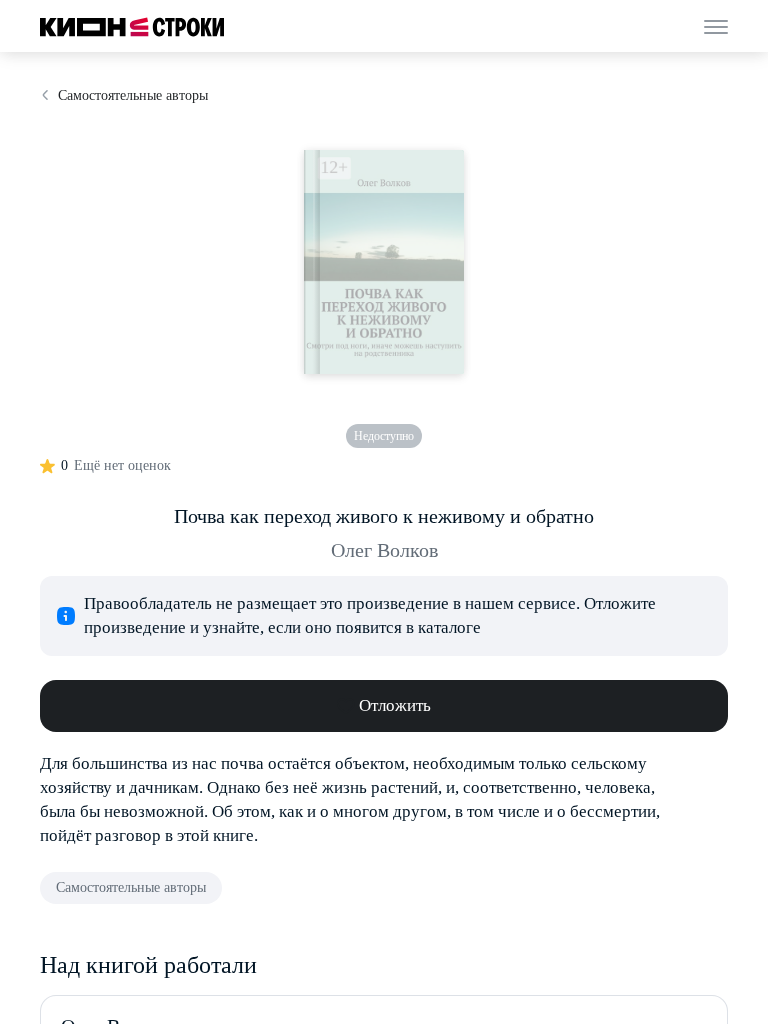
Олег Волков (384, 550)
